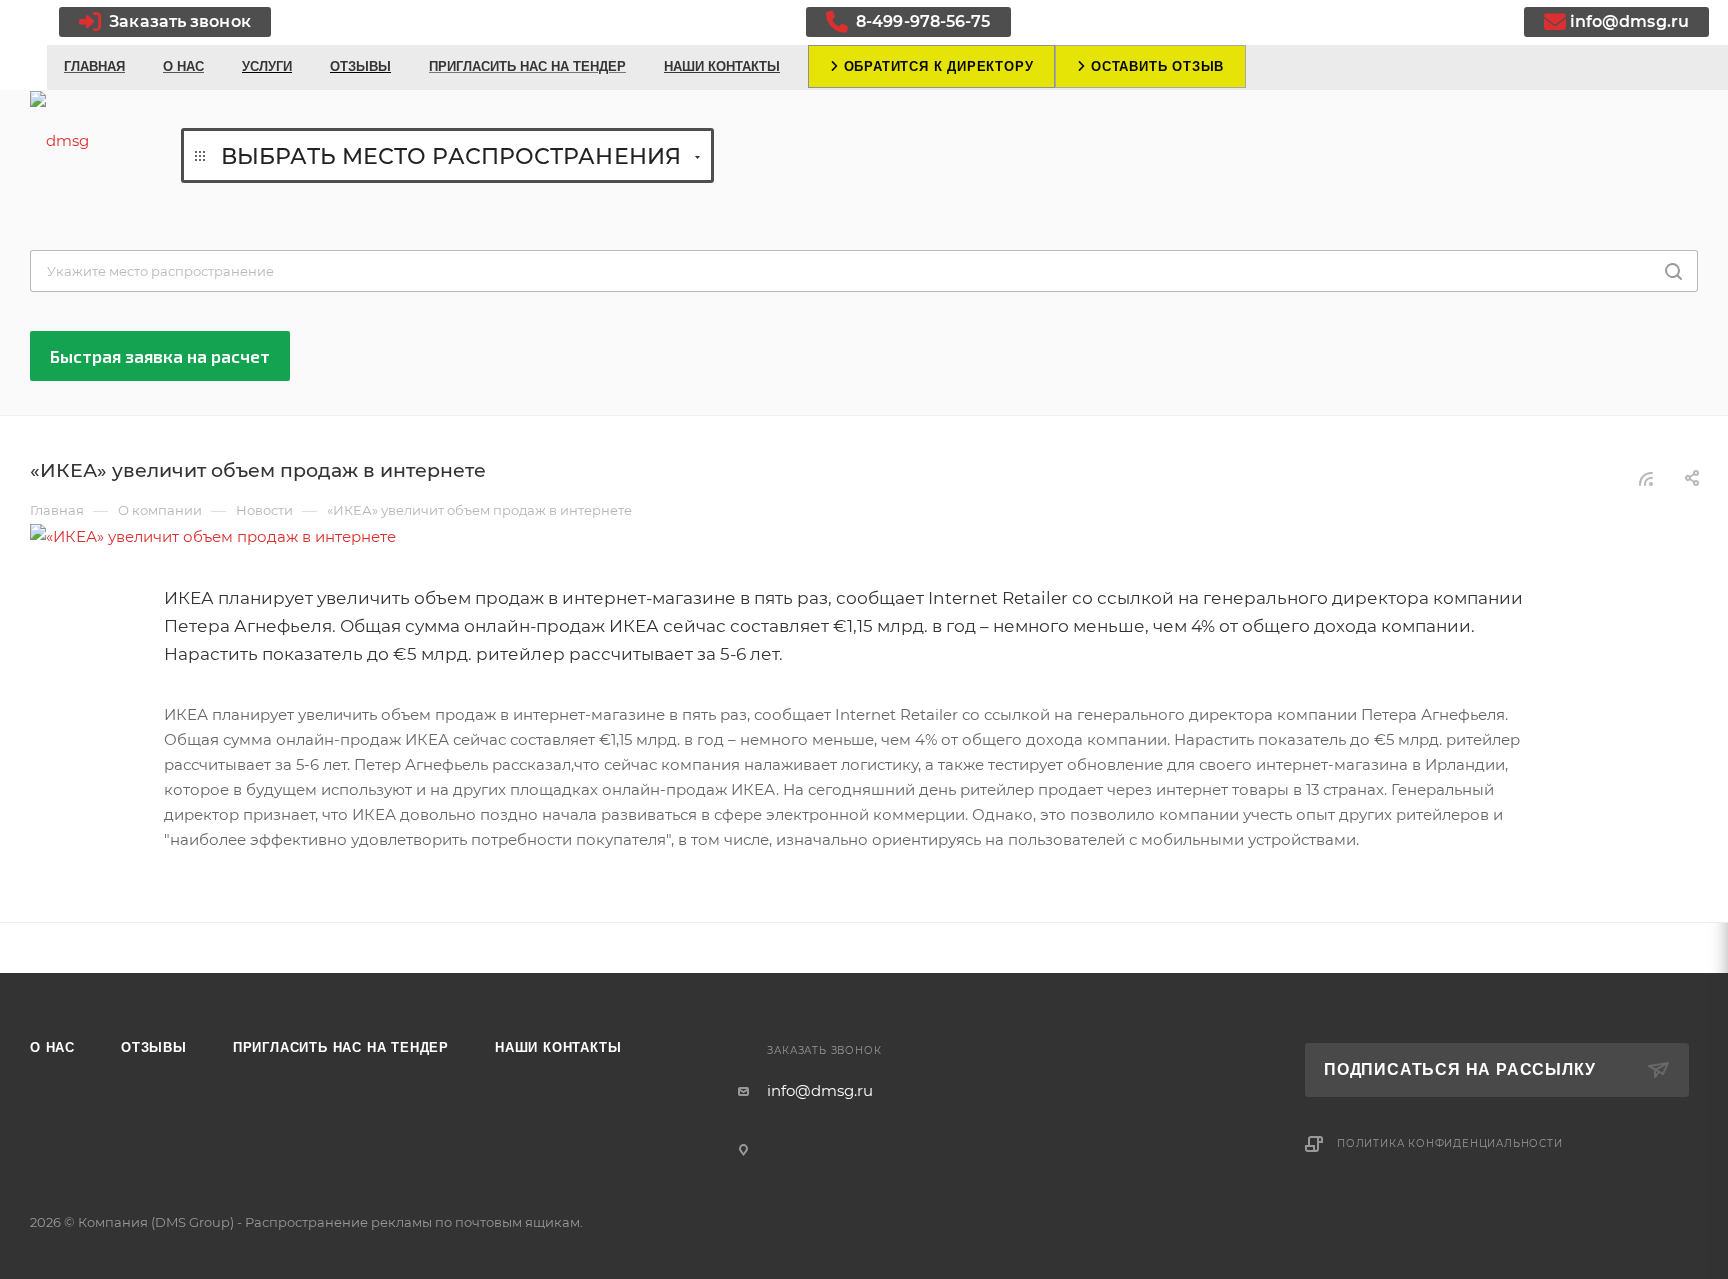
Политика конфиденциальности (1450, 1143)
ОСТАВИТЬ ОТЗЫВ (1155, 66)
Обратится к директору (936, 66)
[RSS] (1646, 478)
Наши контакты (558, 1047)
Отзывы (154, 1047)
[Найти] (1673, 271)
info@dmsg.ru (1629, 21)
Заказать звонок (178, 21)
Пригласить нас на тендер (341, 1047)
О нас (52, 1047)
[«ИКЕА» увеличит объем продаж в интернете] (864, 536)
